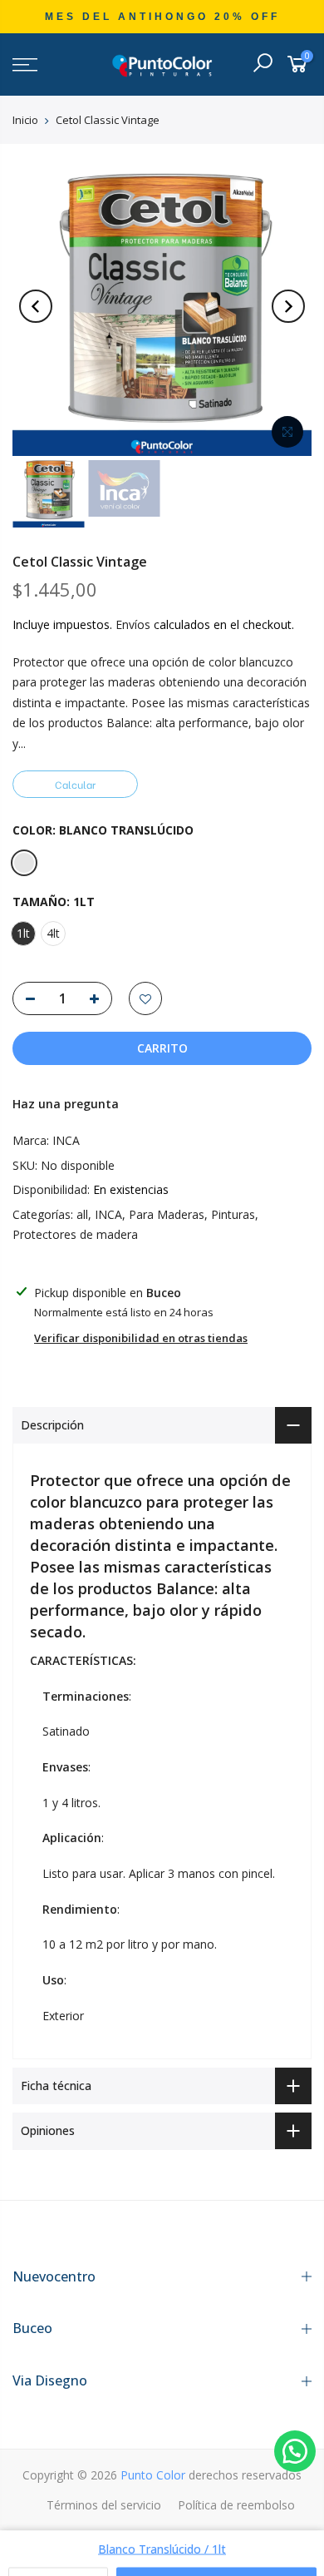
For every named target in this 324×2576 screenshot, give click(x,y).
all (82, 1214)
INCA (66, 1140)
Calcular (75, 784)
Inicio (25, 120)
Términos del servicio (104, 2505)
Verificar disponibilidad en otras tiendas (141, 1338)
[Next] (288, 306)
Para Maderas (167, 1214)
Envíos (133, 624)
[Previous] (36, 306)
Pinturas (233, 1214)
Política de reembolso (236, 2505)
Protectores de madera (75, 1234)
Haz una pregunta (66, 1104)
